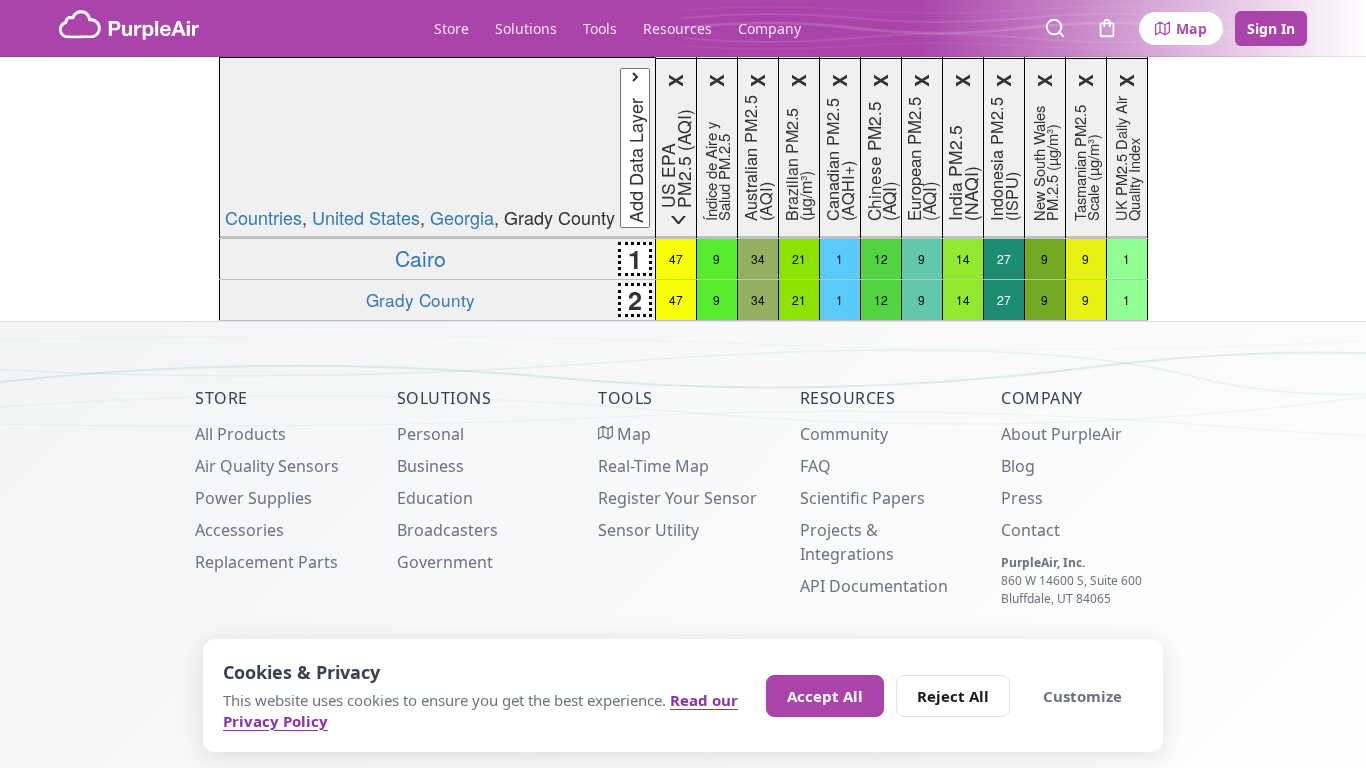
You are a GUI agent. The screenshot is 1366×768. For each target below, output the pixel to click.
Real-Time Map (653, 466)
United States (366, 217)
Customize (1082, 696)
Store (451, 28)
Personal (430, 434)
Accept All (825, 696)
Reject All (953, 696)
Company (769, 28)
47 (676, 258)
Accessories (239, 530)
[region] (683, 189)
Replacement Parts (266, 562)
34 (758, 258)
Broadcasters (447, 530)
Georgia (462, 217)
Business (430, 466)
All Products (240, 434)
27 (1004, 258)
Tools (600, 28)
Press (1022, 498)
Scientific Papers (862, 498)
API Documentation (874, 586)
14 (963, 258)
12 (881, 258)
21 (799, 258)
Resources (677, 28)
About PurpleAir (1061, 434)
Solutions (526, 28)
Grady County (420, 299)
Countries (263, 217)
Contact (1030, 530)
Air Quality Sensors (267, 466)
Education (435, 498)
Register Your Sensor (677, 498)
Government (445, 562)
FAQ (815, 466)
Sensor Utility (648, 530)
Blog (1018, 466)
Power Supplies (253, 498)
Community (844, 434)
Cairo (420, 258)
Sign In (1271, 28)
